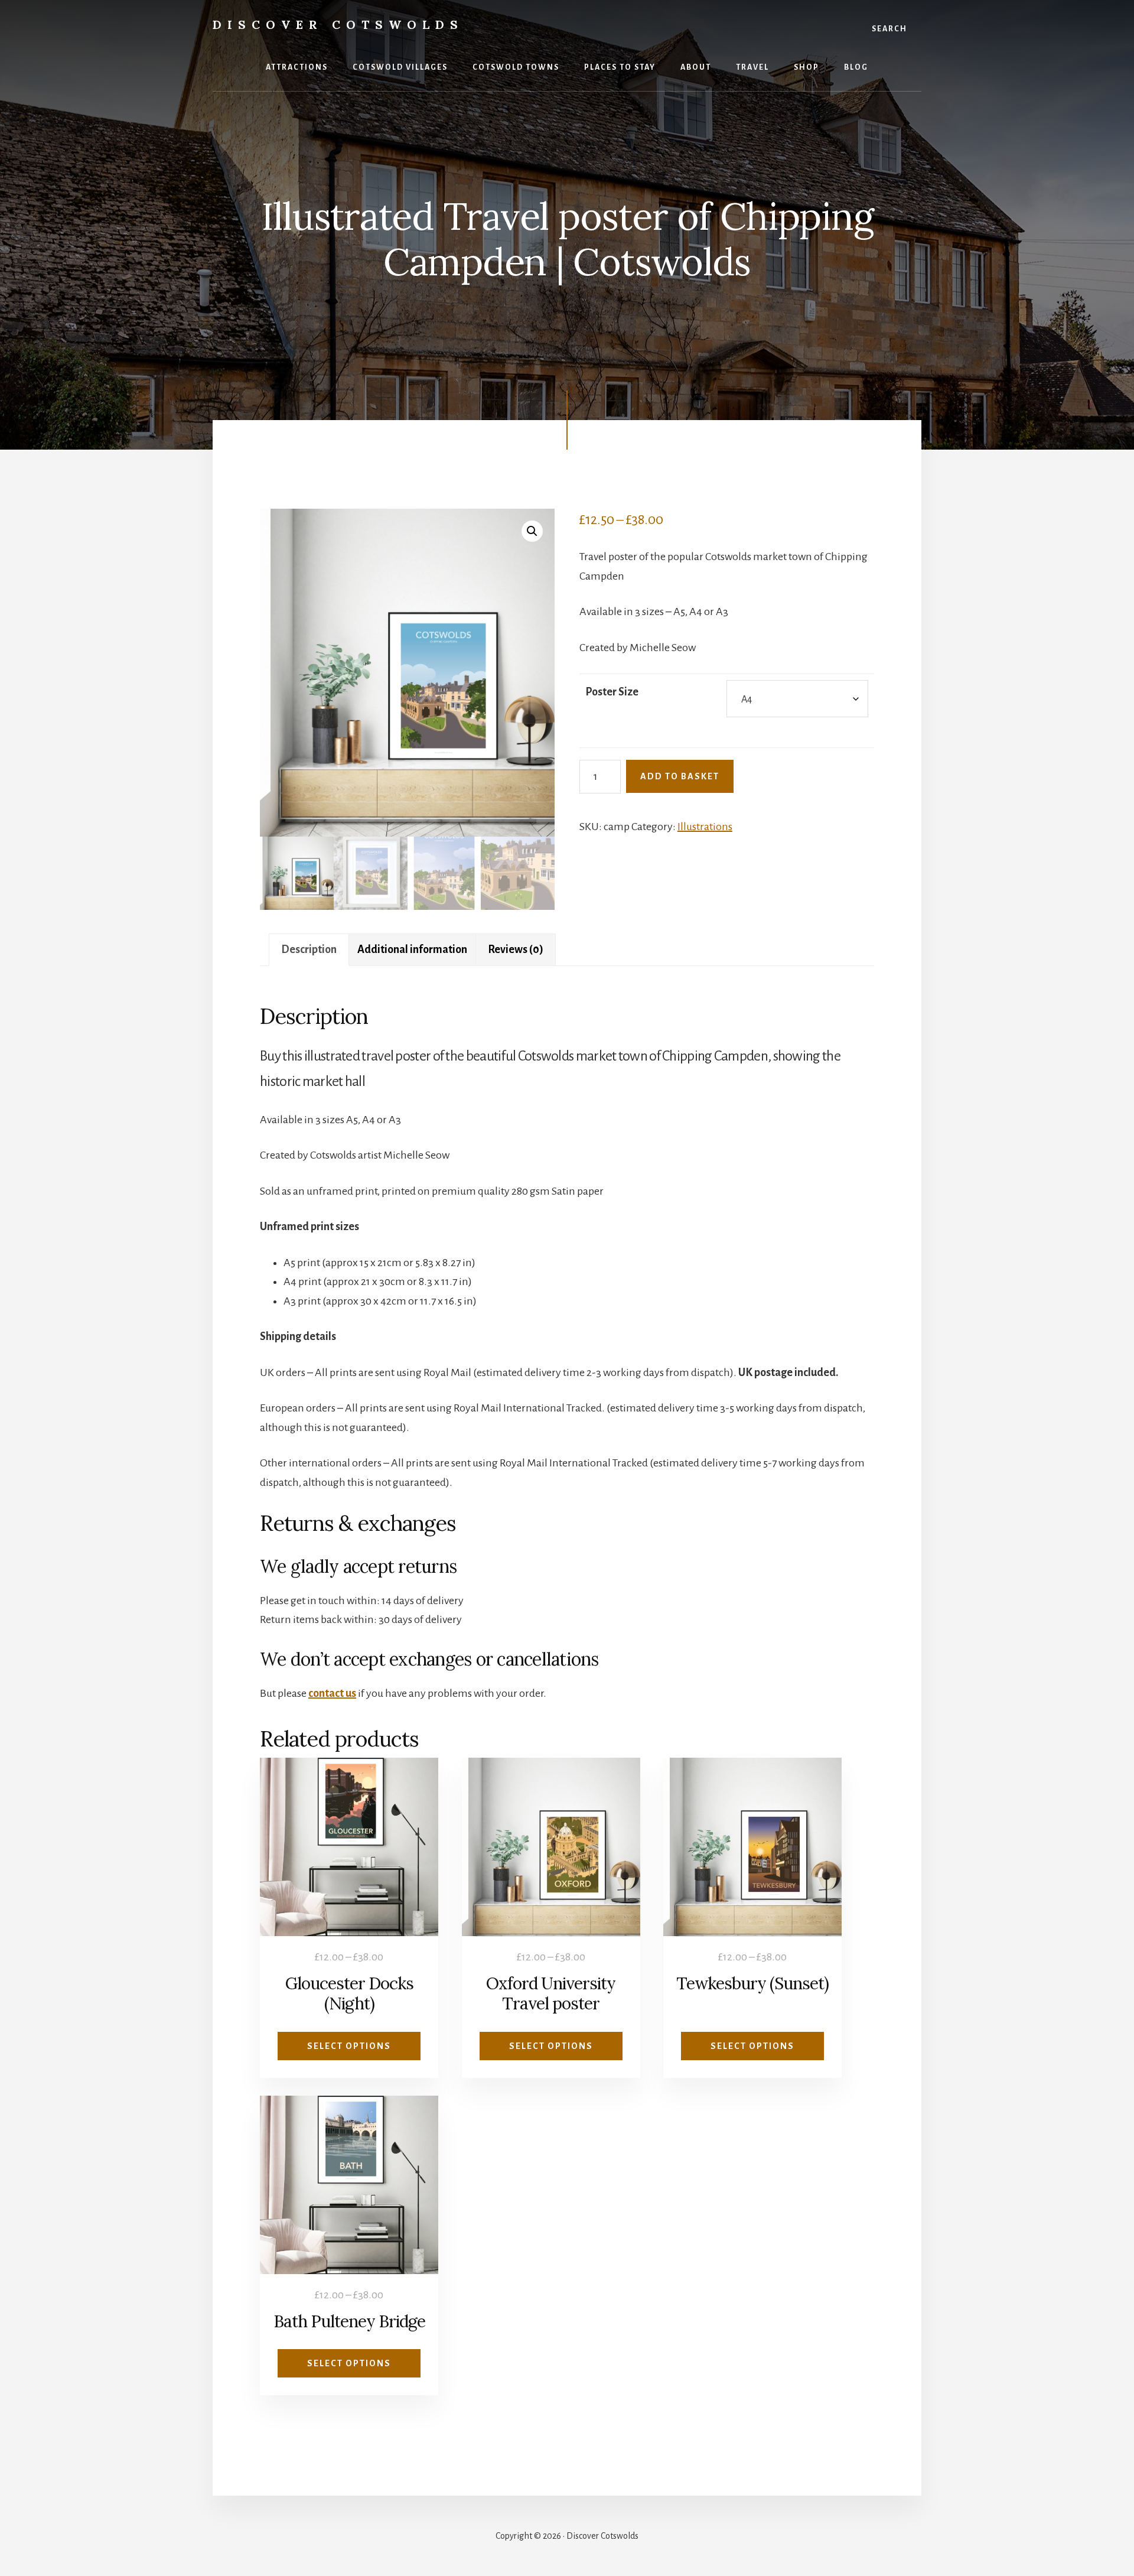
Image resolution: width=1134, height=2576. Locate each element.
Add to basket (680, 776)
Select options (349, 2046)
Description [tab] (309, 949)
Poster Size (612, 692)
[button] (532, 531)
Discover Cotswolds (338, 25)
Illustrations (705, 827)
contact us (332, 1693)
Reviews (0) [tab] (516, 949)
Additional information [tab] (412, 949)
